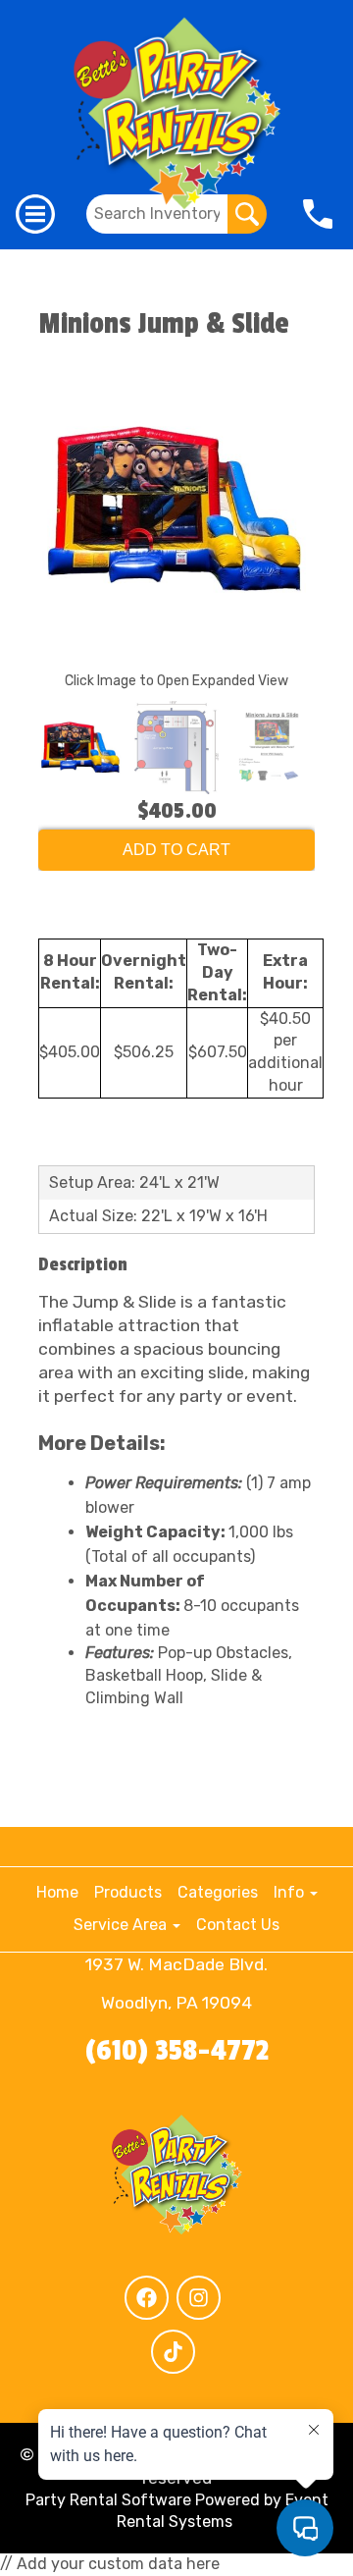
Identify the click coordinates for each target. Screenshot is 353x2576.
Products (128, 1892)
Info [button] (291, 1892)
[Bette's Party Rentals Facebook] (147, 2298)
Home (57, 1892)
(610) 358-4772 (177, 2051)
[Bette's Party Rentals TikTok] (173, 2352)
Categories (218, 1892)
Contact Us (238, 1925)
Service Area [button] (122, 1925)
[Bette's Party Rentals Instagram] (199, 2298)
